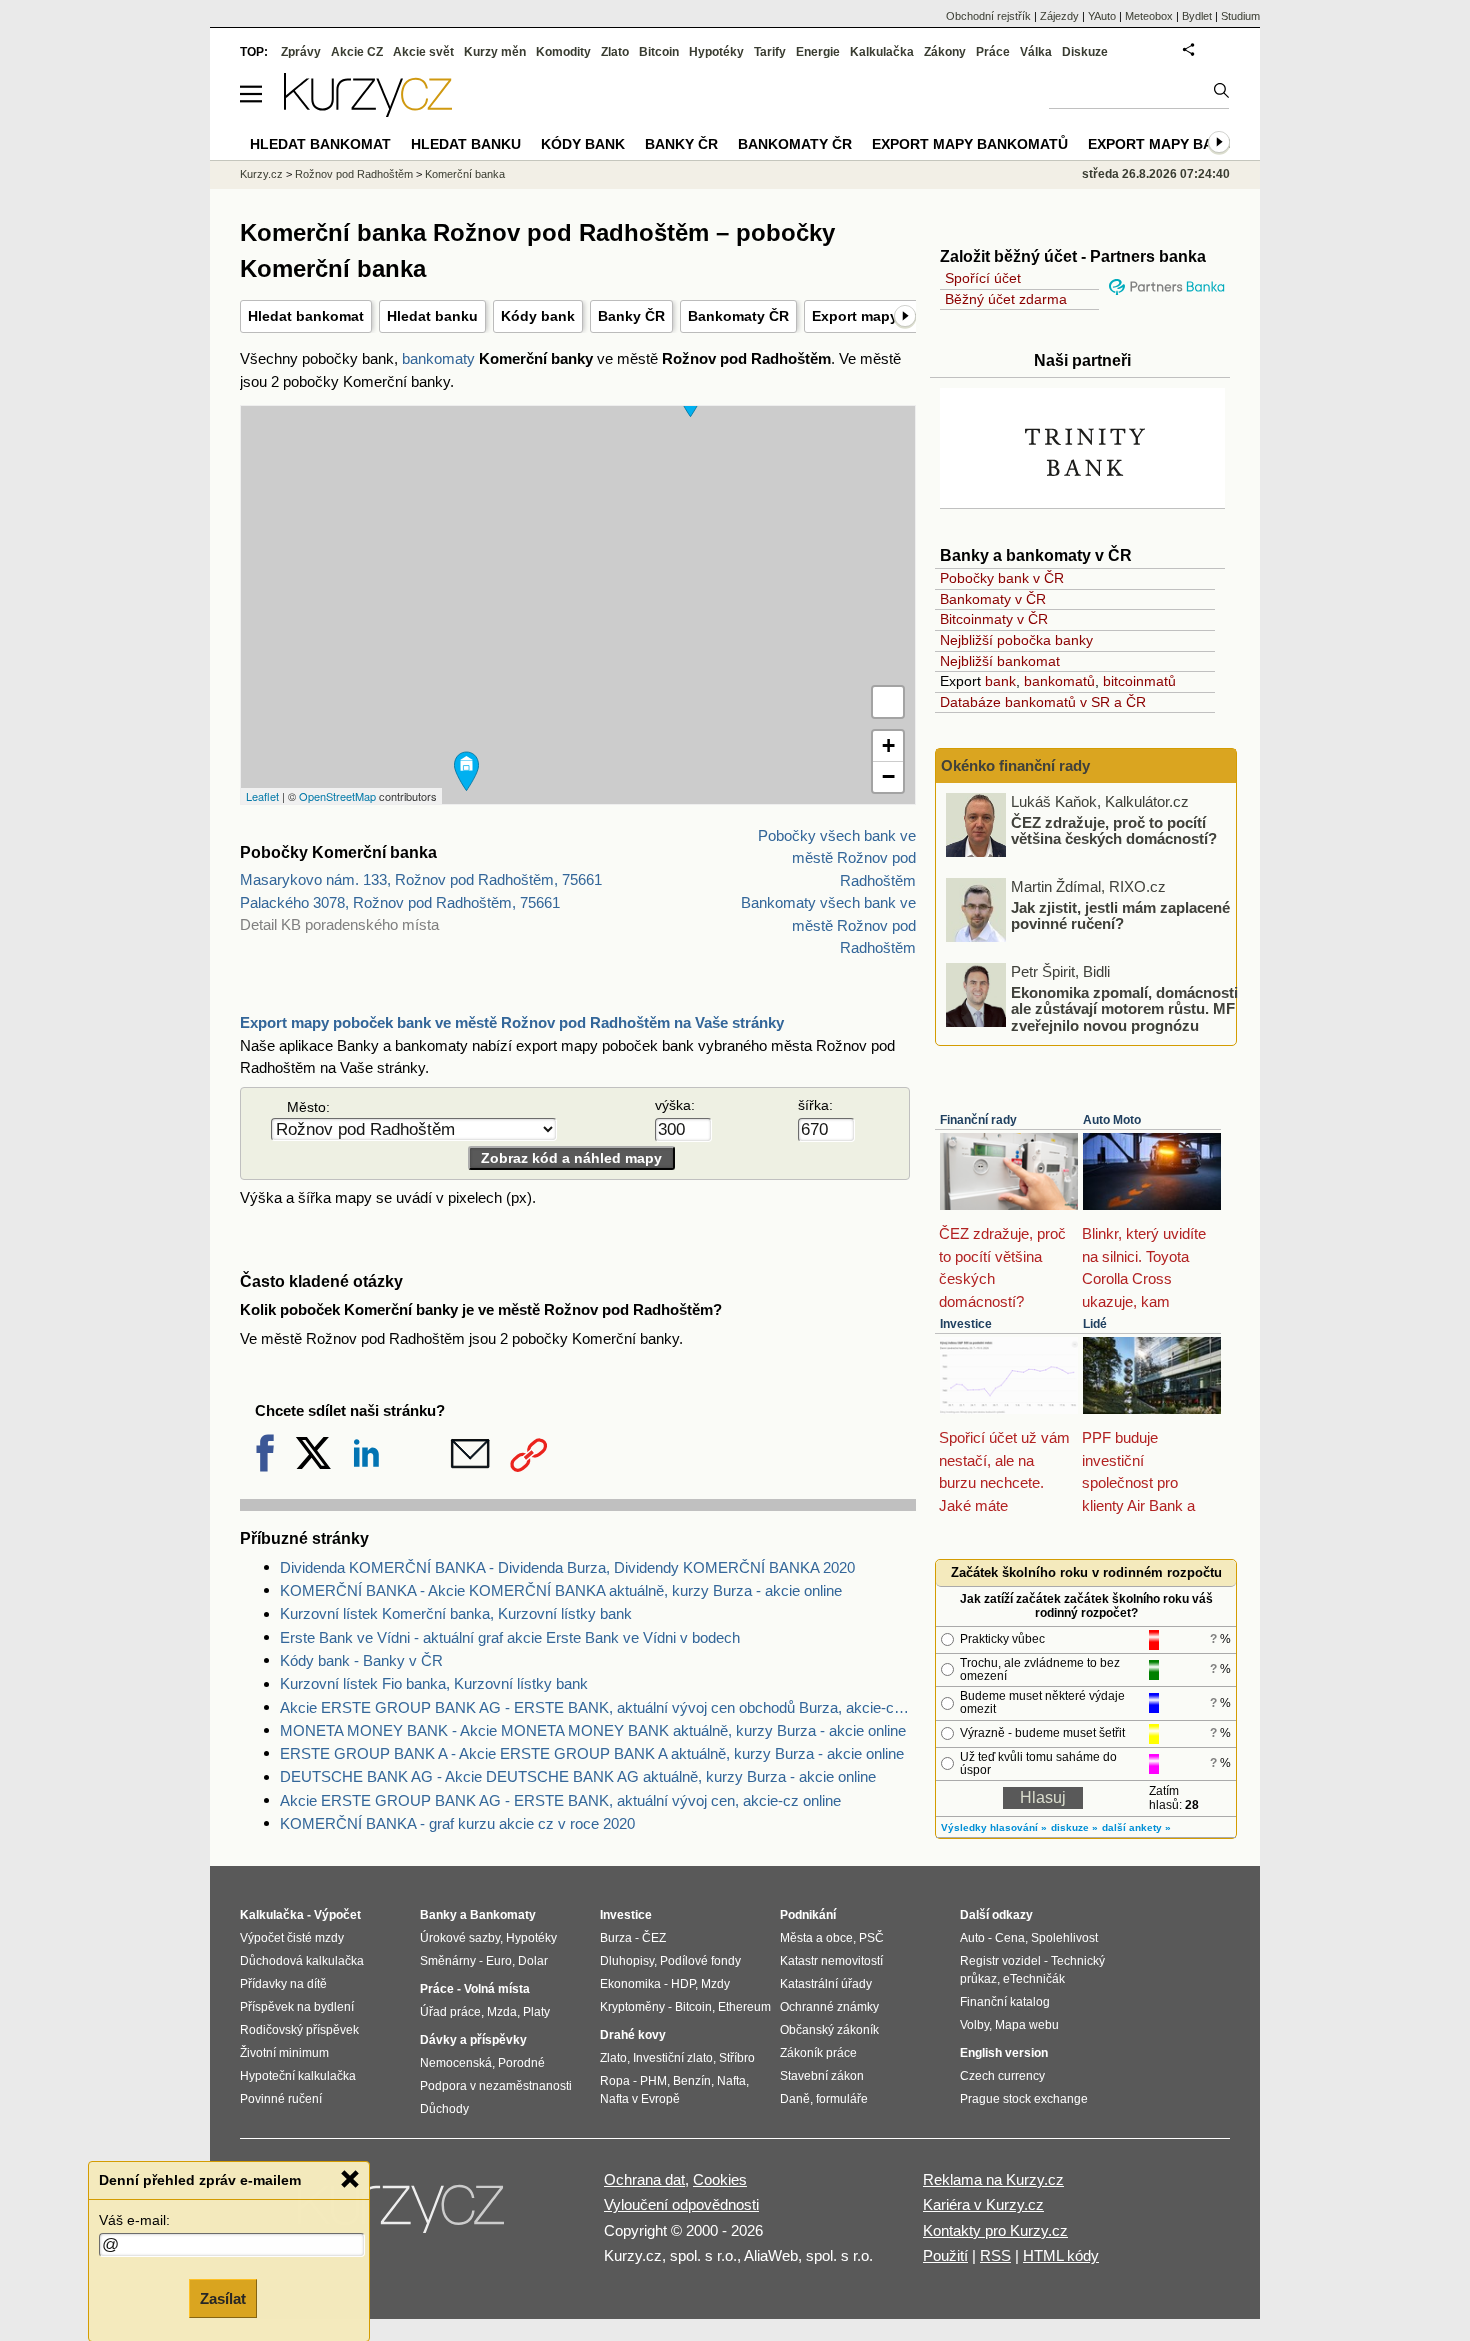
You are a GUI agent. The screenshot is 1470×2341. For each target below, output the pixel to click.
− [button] (888, 776)
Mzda (502, 2012)
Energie (818, 52)
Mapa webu (1027, 2025)
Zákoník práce (818, 2053)
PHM (653, 2081)
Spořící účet (983, 278)
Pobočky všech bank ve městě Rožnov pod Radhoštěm (837, 858)
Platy (536, 2012)
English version (1004, 2053)
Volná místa (497, 1989)
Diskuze (1085, 52)
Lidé (1095, 1324)
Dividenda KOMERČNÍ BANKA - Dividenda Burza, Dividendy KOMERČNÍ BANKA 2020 (567, 1567)
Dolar (533, 1961)
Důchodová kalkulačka (302, 1961)
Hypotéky (716, 52)
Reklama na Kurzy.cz (993, 2179)
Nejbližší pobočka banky (1016, 640)
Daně (795, 2099)
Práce (993, 52)
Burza (616, 1938)
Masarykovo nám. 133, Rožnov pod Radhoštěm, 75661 (421, 879)
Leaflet (262, 796)
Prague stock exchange (1024, 2099)
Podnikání (808, 1915)
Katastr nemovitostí (831, 1961)
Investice (966, 1324)
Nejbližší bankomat (1000, 661)
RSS (995, 2255)
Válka (1036, 52)
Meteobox (1149, 16)
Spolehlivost (1064, 1938)
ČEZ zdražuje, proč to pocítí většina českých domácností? (1114, 830)
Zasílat (223, 2297)
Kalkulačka (882, 52)
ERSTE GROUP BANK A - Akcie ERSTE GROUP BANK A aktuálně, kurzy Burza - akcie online (592, 1753)
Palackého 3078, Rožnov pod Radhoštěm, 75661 (400, 902)
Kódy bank (538, 316)
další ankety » (1136, 1827)
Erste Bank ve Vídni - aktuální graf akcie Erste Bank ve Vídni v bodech (510, 1637)
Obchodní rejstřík (988, 16)
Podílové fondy (700, 1961)
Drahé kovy (633, 2035)
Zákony (945, 52)
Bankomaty (503, 1915)
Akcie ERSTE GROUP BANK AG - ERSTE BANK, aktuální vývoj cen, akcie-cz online (560, 1800)
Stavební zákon (822, 2076)
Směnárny (448, 1961)
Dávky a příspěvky (473, 2040)
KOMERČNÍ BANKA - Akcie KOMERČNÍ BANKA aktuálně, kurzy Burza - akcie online (561, 1590)
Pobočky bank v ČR (1002, 578)
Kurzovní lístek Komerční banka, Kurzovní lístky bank (456, 1613)
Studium (1240, 16)
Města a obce (816, 1938)
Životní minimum (284, 2053)
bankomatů (1059, 681)
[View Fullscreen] (888, 702)
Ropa (615, 2081)
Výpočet (337, 1915)
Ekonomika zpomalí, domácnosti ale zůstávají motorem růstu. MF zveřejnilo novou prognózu (1124, 1008)
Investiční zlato (673, 2058)
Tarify (770, 52)
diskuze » (1074, 1827)
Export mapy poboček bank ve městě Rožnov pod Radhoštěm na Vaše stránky (512, 1022)
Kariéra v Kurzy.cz (983, 2204)
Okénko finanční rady (1015, 765)
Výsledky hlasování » (994, 1827)
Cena (1010, 1938)
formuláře (842, 2099)
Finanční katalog (1005, 2002)
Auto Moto (1112, 1120)
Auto (972, 1938)
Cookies (720, 2179)
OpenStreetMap (337, 796)
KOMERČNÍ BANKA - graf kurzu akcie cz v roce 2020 (457, 1823)
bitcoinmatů (1139, 681)
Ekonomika (630, 1984)
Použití (945, 2255)
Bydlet (1197, 16)
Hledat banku (432, 316)
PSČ (871, 1938)
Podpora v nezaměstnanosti (496, 2086)
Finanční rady (978, 1120)
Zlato (615, 52)
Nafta (731, 2081)
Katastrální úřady (826, 1984)
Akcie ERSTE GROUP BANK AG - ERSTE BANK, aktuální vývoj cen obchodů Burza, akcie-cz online (598, 1707)
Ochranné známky (829, 2007)
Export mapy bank (1160, 144)
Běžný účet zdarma (1006, 299)
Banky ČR (631, 316)
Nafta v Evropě (640, 2099)
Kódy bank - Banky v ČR (361, 1660)
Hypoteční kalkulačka (298, 2076)
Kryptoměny (632, 2007)
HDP (683, 1984)
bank (1000, 681)
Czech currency (1002, 2076)
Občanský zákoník (829, 2030)
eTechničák (1034, 1979)
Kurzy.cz (261, 174)
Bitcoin (659, 52)
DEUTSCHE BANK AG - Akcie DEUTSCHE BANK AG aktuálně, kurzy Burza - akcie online (578, 1776)
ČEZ (654, 1938)
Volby (974, 2025)
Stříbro (737, 2058)
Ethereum (744, 2007)
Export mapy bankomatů (970, 144)
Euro (499, 1961)
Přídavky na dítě (283, 1984)
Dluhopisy (627, 1961)
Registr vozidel (1000, 1961)
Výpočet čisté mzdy (292, 1938)
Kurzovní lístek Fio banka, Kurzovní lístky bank (434, 1683)
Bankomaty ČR (738, 316)
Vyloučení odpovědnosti (681, 2204)
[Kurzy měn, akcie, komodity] (403, 2214)
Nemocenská (456, 2063)
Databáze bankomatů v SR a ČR (1043, 702)
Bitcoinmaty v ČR (994, 619)
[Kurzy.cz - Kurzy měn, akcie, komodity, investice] (368, 111)
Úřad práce (450, 2012)
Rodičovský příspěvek (299, 2030)
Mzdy (715, 1984)
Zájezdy (1059, 16)
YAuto (1102, 16)
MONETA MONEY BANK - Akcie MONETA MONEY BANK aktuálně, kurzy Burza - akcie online (593, 1730)
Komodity (563, 52)
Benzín (692, 2081)
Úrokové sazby (460, 1938)
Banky (438, 1915)
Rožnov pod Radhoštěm (354, 174)
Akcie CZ (357, 52)
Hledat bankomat (306, 316)
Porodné (521, 2063)
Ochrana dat (644, 2179)
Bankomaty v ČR (993, 599)
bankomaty (438, 358)
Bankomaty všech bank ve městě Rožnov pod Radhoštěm (828, 925)
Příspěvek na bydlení (297, 2007)
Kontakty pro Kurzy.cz (995, 2230)
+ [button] (888, 745)
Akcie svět (423, 52)
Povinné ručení (281, 2099)
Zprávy (301, 52)
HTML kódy (1061, 2255)
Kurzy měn (495, 52)
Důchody (444, 2109)
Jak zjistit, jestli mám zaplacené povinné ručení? (1120, 915)
